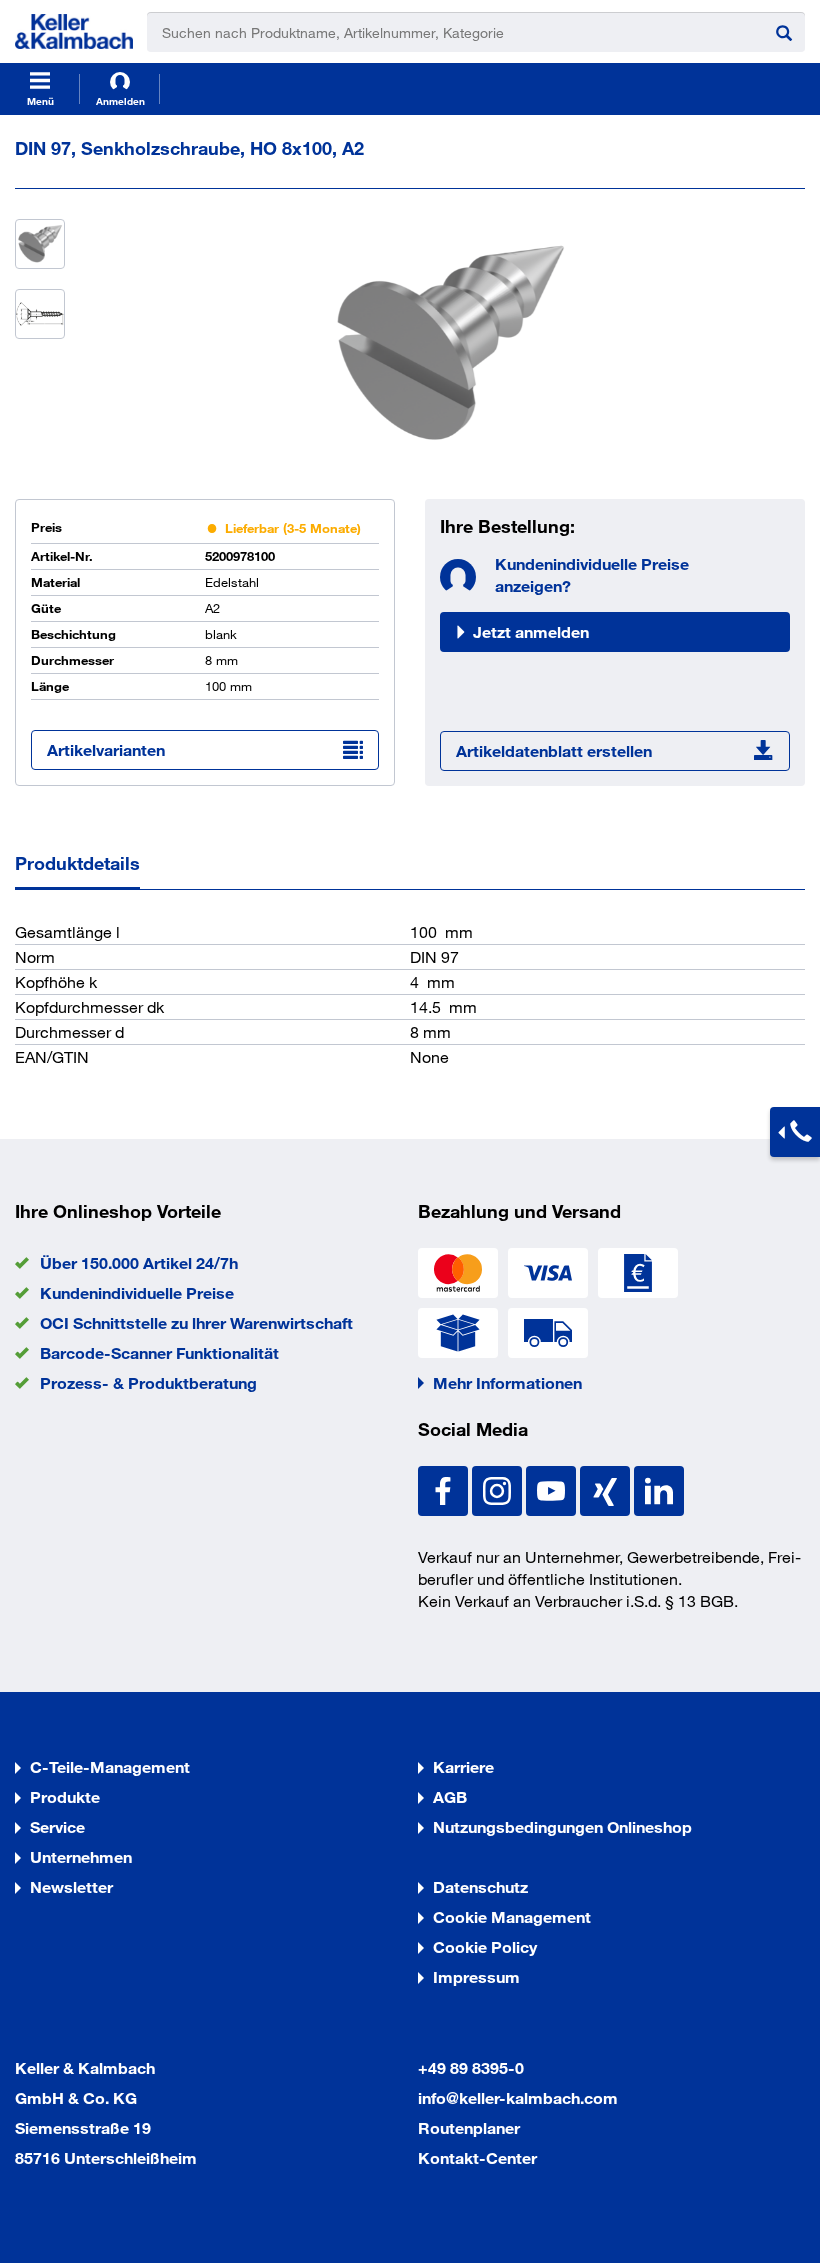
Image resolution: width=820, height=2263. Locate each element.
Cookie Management (512, 1916)
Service (57, 1826)
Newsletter (71, 1886)
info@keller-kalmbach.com (518, 2097)
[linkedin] (659, 1488)
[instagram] (499, 1488)
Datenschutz (480, 1886)
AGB (450, 1796)
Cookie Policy (485, 1946)
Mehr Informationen (507, 1382)
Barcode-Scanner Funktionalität (159, 1352)
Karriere (463, 1766)
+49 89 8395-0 (471, 2067)
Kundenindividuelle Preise (137, 1292)
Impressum (476, 1976)
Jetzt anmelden (531, 631)
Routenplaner (469, 2127)
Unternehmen (81, 1856)
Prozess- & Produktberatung (148, 1382)
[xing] (607, 1488)
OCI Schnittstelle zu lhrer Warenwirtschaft (196, 1322)
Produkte (65, 1796)
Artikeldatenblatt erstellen (554, 750)
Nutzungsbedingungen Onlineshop (562, 1826)
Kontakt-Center (477, 2157)
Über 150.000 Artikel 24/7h (139, 1262)
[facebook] (445, 1488)
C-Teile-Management (110, 1766)
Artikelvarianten (106, 749)
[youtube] (553, 1488)
